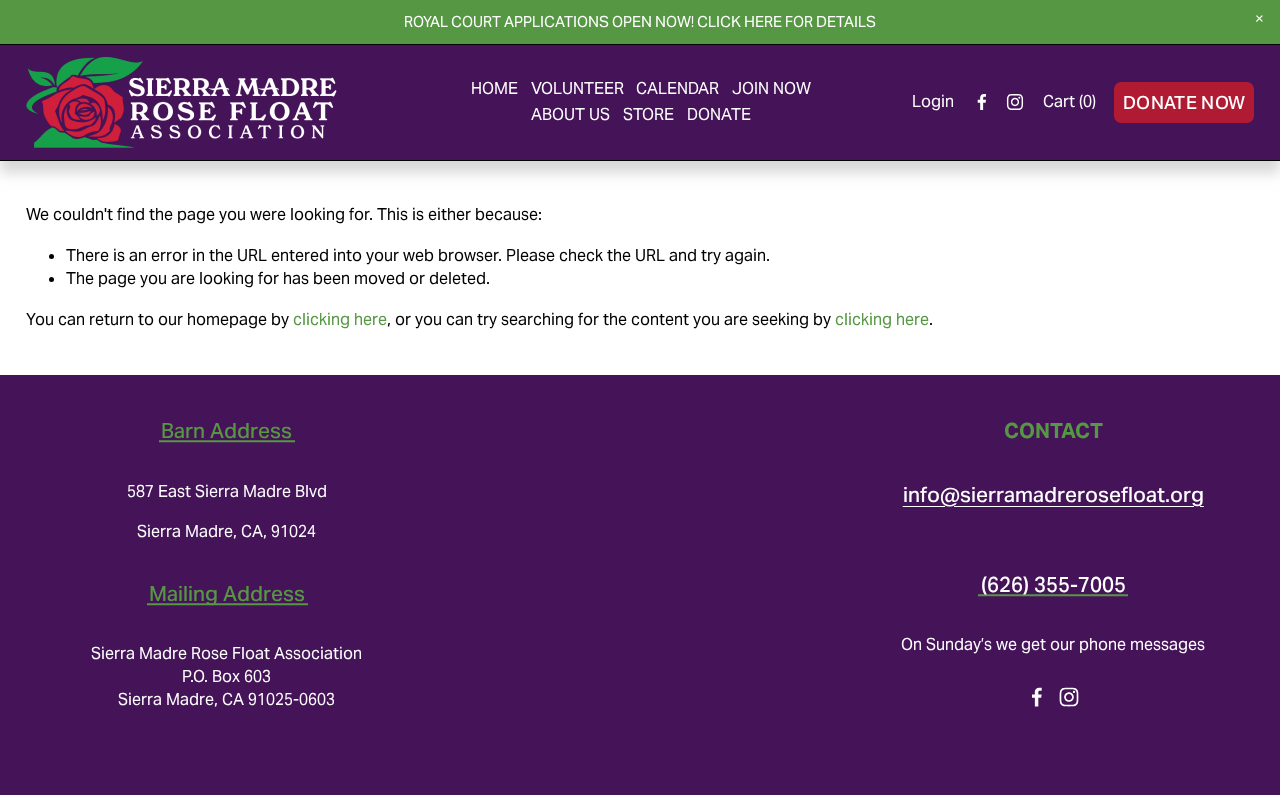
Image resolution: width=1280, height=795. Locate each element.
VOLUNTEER (577, 88)
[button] (1259, 20)
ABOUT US (570, 114)
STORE (648, 114)
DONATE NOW (1184, 102)
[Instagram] (1015, 102)
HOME (494, 88)
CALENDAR (677, 88)
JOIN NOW (771, 88)
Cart (1069, 101)
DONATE (719, 114)
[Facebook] (982, 102)
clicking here (340, 319)
